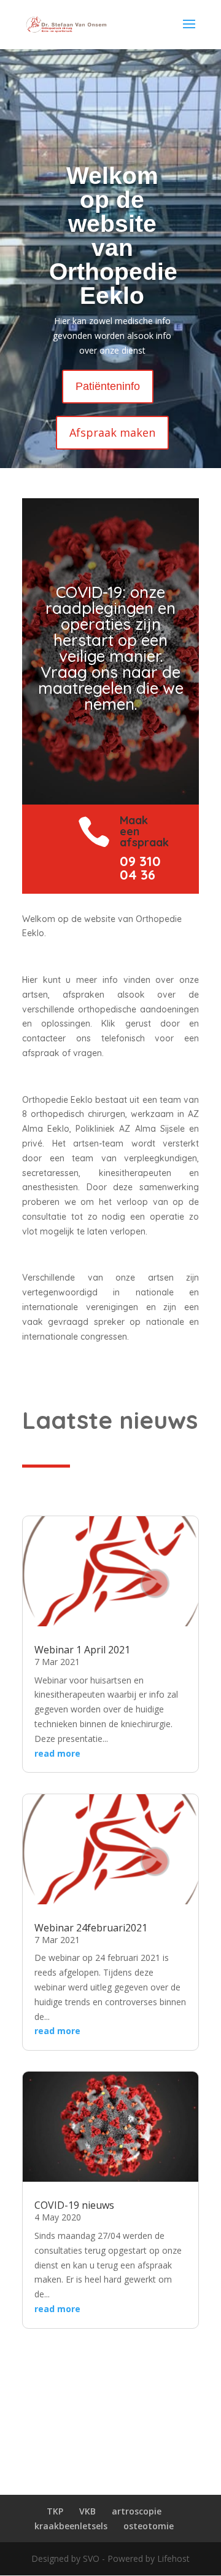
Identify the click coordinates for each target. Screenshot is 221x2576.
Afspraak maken (112, 432)
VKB (87, 2511)
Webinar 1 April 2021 (82, 1650)
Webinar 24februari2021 (91, 1928)
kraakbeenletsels (71, 2526)
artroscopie (137, 2511)
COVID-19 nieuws (74, 2205)
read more (57, 1753)
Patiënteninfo (108, 386)
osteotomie (149, 2526)
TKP (55, 2511)
